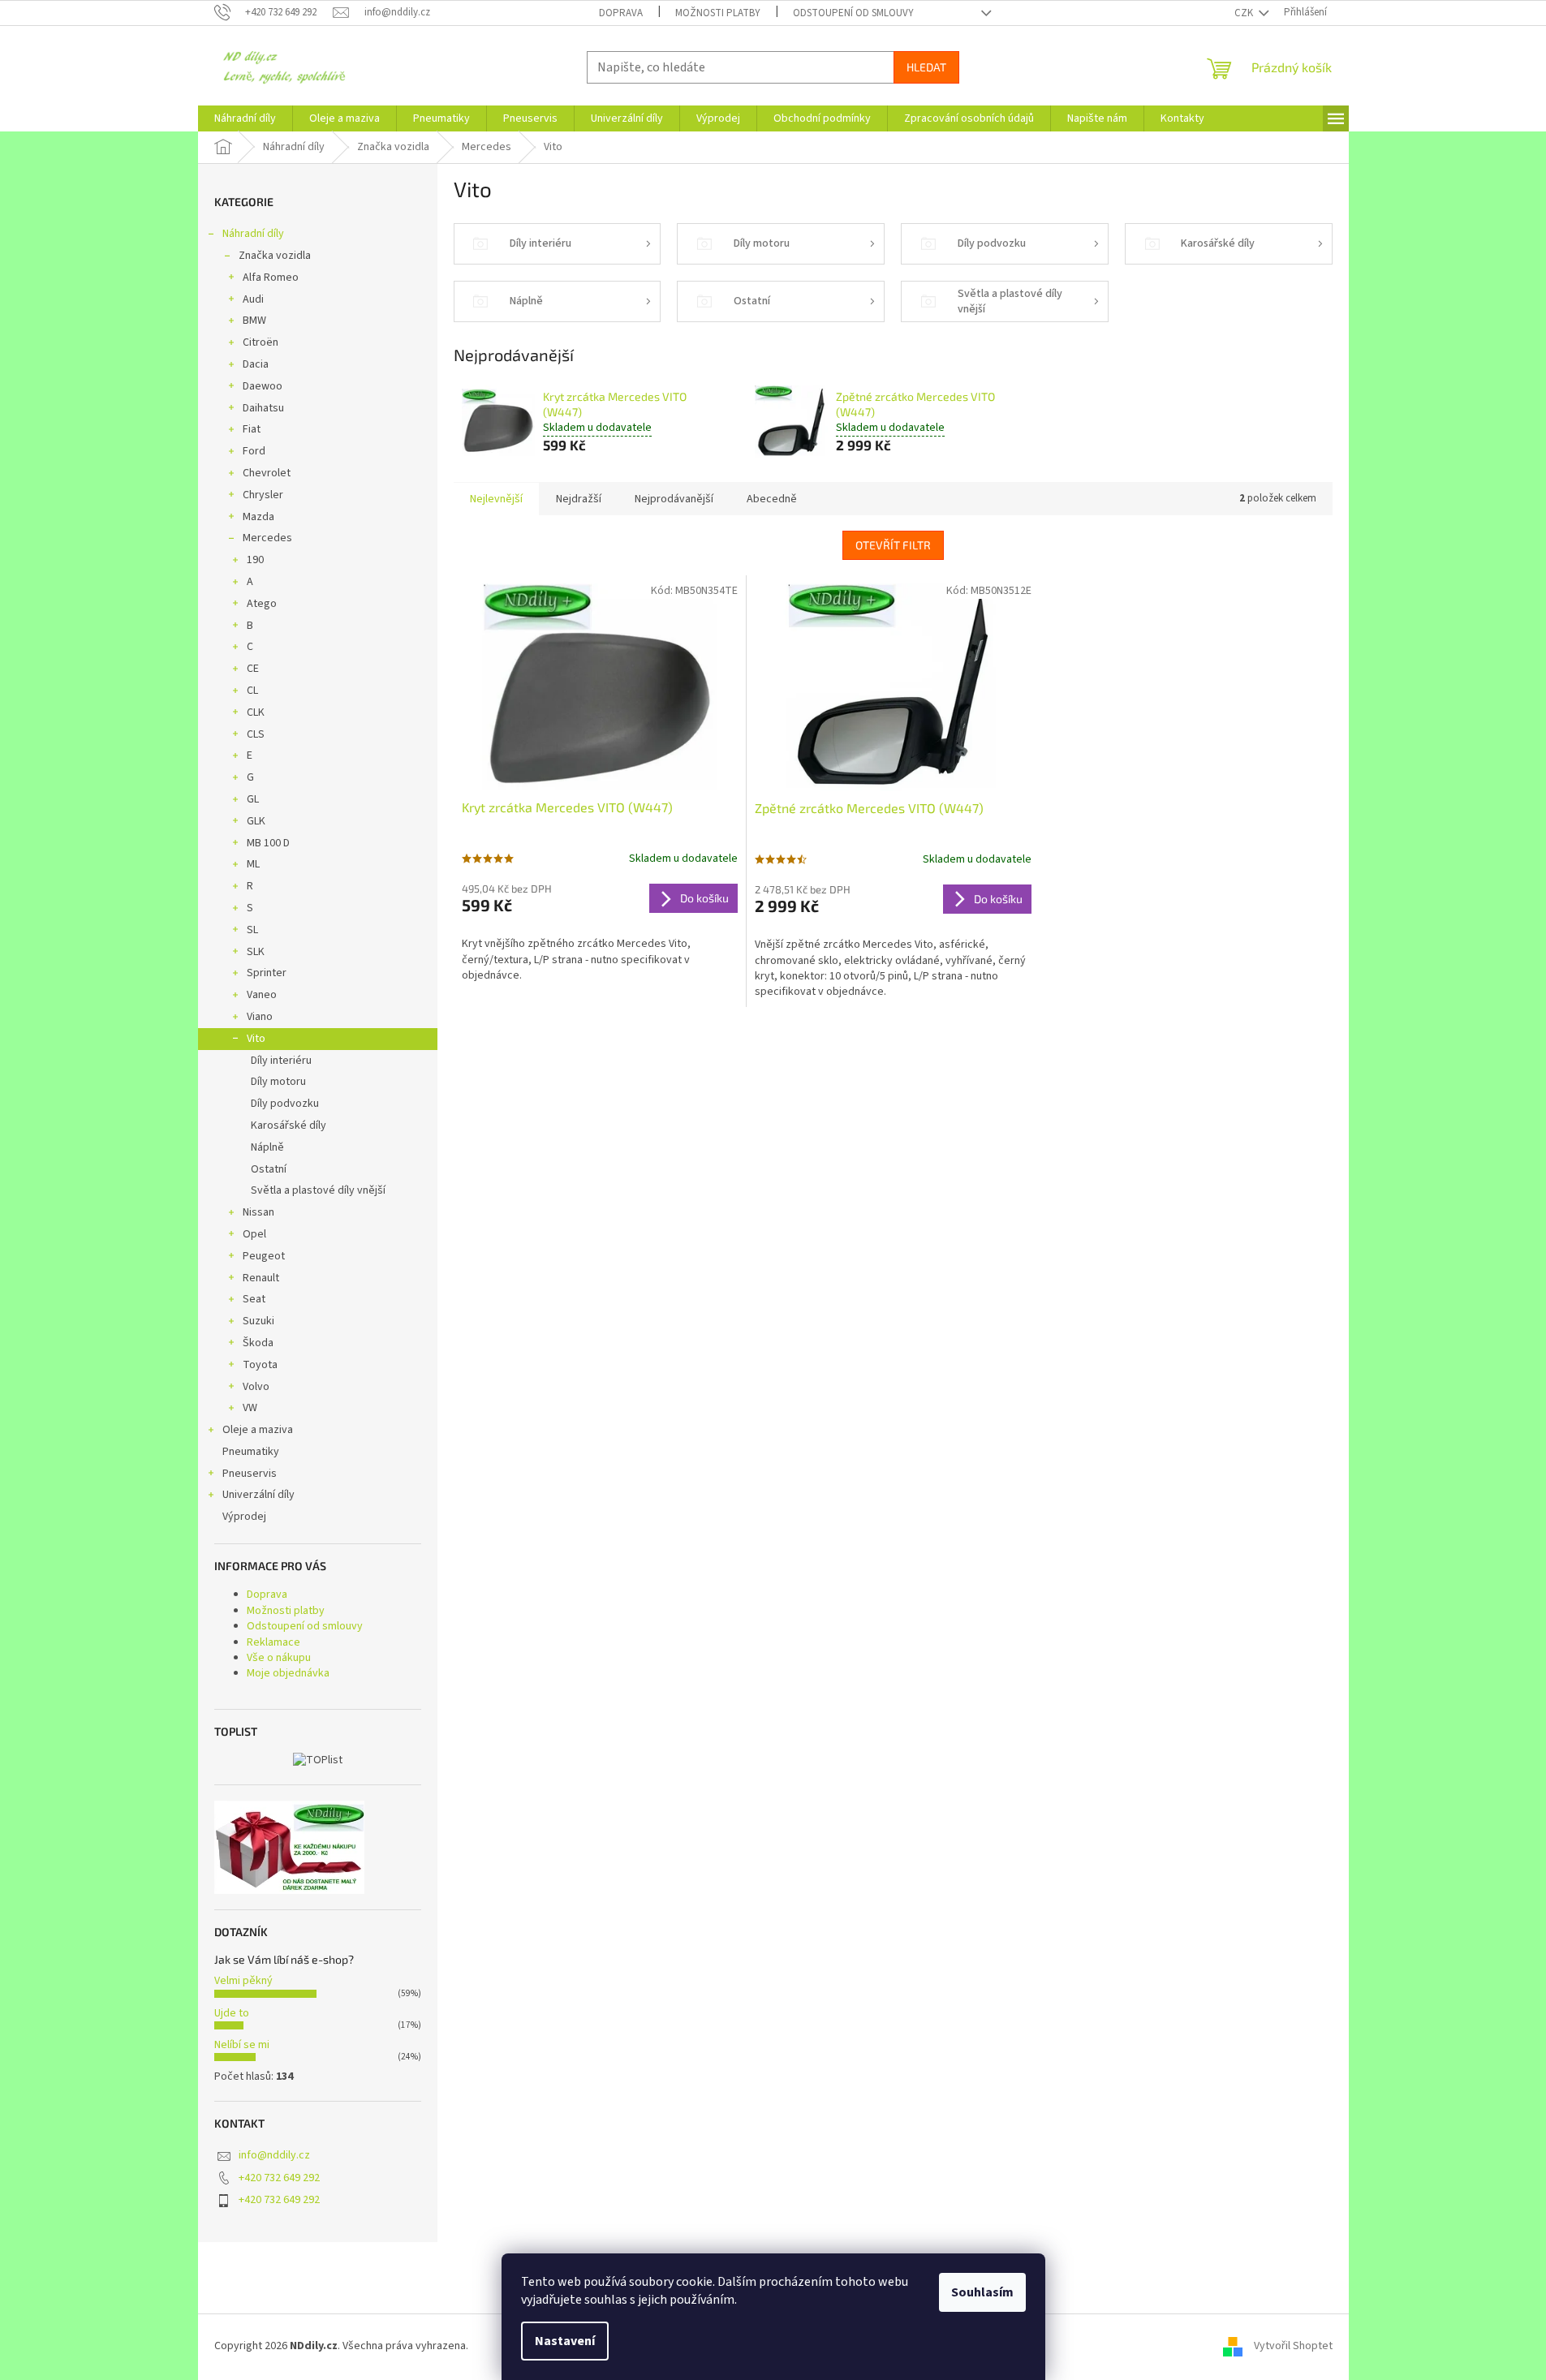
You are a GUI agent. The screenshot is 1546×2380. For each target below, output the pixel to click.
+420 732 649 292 (279, 2178)
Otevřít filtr (893, 545)
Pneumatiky (251, 1452)
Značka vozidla (275, 256)
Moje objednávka (288, 1673)
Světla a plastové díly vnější (318, 1190)
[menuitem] (245, 118)
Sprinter (267, 973)
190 (255, 560)
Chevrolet (267, 473)
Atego (262, 604)
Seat (254, 1299)
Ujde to (232, 2013)
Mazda (258, 517)
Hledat (926, 67)
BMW (254, 321)
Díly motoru (278, 1082)
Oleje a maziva (258, 1430)
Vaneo (262, 995)
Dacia (256, 364)
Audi (253, 299)
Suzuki (258, 1321)
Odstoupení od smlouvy (853, 13)
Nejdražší (579, 499)
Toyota (260, 1365)
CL (252, 691)
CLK (256, 712)
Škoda (258, 1343)
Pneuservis (250, 1474)
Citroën (261, 342)
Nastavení (565, 2341)
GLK (256, 821)
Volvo (256, 1387)
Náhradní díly (253, 234)
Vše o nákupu (279, 1658)
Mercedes (267, 538)
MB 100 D (268, 843)
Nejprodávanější (674, 499)
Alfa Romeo (271, 278)
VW (250, 1408)
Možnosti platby (718, 13)
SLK (256, 952)
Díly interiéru (281, 1061)
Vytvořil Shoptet (1293, 2347)
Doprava (621, 13)
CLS (256, 734)
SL (252, 930)
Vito (256, 1039)
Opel (254, 1234)
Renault (261, 1278)
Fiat (252, 429)
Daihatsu (263, 408)
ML (253, 864)
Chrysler (263, 495)
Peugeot (264, 1256)
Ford (254, 451)
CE (253, 669)
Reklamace (273, 1642)
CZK (1245, 13)
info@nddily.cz (274, 2155)
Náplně (267, 1147)
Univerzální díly (258, 1495)
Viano (260, 1017)
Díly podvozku (285, 1104)
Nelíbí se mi (242, 2045)
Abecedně (772, 499)
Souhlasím (982, 2292)
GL (253, 799)
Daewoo (263, 386)
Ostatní (269, 1169)
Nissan (258, 1212)
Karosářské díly (289, 1125)
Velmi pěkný (243, 1981)
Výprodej (244, 1517)
